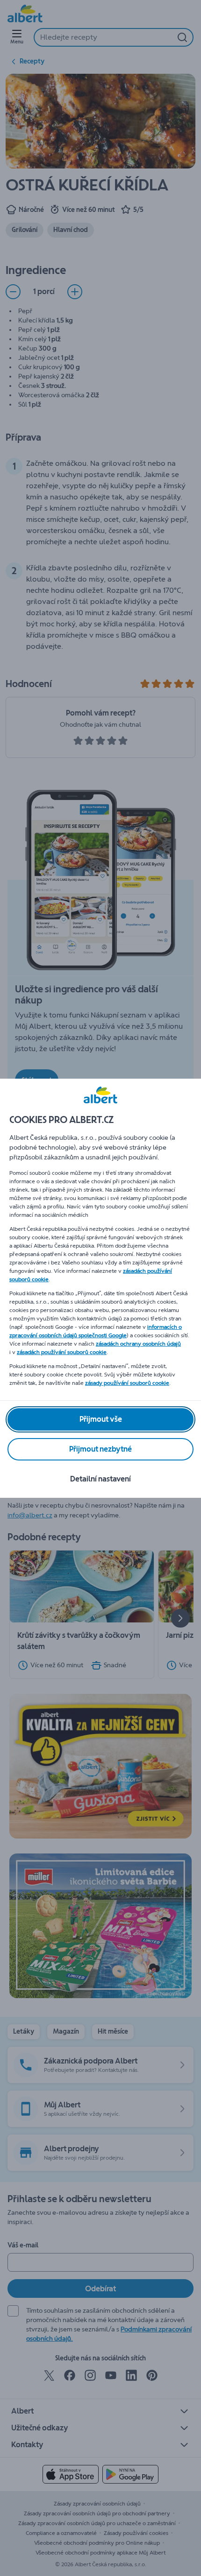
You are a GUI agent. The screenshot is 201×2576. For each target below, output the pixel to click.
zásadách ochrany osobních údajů (138, 1344)
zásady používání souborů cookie (127, 1383)
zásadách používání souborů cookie (62, 1352)
